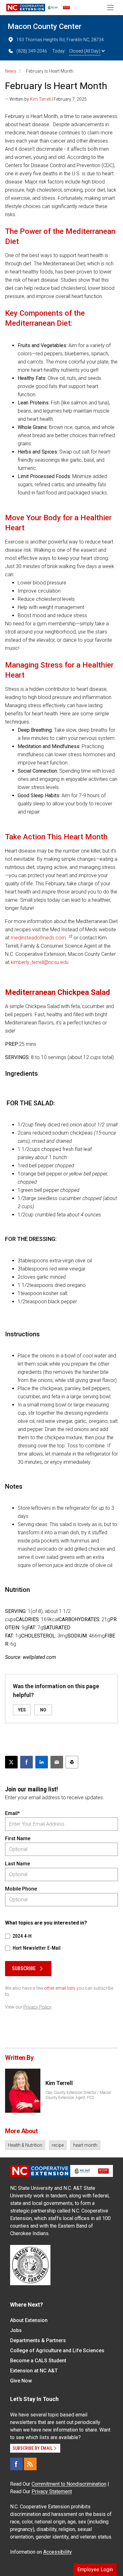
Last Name (18, 1864)
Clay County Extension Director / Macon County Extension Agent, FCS (78, 2095)
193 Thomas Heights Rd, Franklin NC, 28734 (60, 40)
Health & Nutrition (25, 2145)
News (11, 71)
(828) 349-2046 (32, 51)
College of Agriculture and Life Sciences (57, 2351)
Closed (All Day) (85, 51)
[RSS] (30, 2464)
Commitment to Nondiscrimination (69, 2484)
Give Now (21, 2381)
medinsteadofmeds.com (38, 938)
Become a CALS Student (38, 2361)
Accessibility (58, 2552)
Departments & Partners (38, 2340)
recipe (58, 2145)
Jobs (16, 2330)
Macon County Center (44, 26)
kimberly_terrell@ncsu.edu (40, 962)
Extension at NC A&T (34, 2371)
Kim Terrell (40, 99)
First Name (18, 1838)
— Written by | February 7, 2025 (46, 99)
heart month (85, 2145)
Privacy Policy (37, 2007)
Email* (12, 1813)
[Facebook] (16, 2464)
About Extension (29, 2320)
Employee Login (95, 2570)
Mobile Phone (21, 1889)
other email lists (60, 1988)
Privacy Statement (52, 2491)
